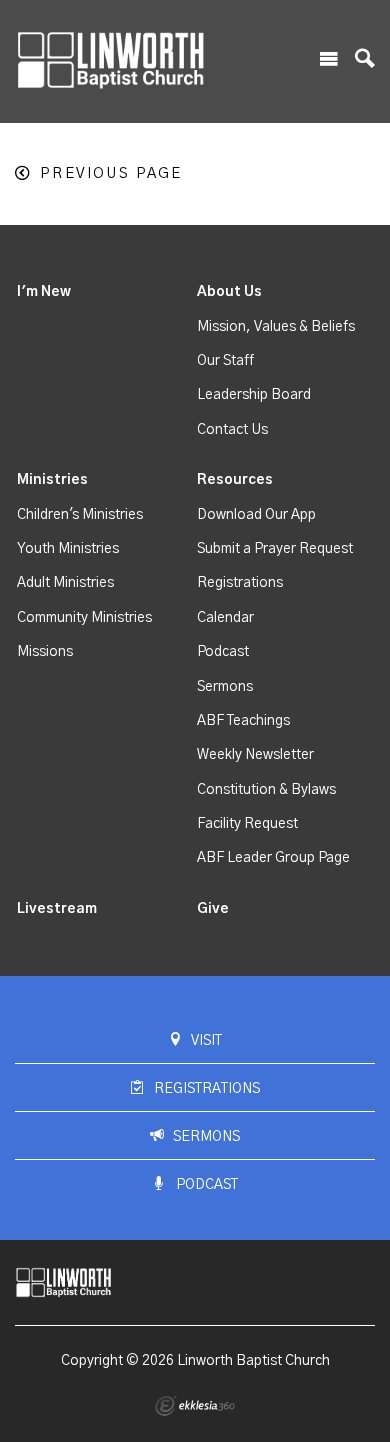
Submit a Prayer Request (275, 549)
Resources (235, 480)
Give (213, 909)
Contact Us (232, 430)
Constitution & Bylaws (266, 790)
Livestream (57, 909)
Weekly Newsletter (255, 755)
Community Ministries (84, 618)
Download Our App (256, 515)
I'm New (44, 292)
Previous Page (111, 173)
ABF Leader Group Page (273, 858)
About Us (229, 292)
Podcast (223, 652)
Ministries (52, 480)
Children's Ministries (80, 515)
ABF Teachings (243, 721)
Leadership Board (254, 395)
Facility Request (247, 824)
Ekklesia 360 (195, 1406)
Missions (45, 652)
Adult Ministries (65, 583)
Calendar (225, 618)
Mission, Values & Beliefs (276, 327)
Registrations (240, 583)
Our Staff (225, 361)
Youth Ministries (68, 549)
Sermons (225, 687)
